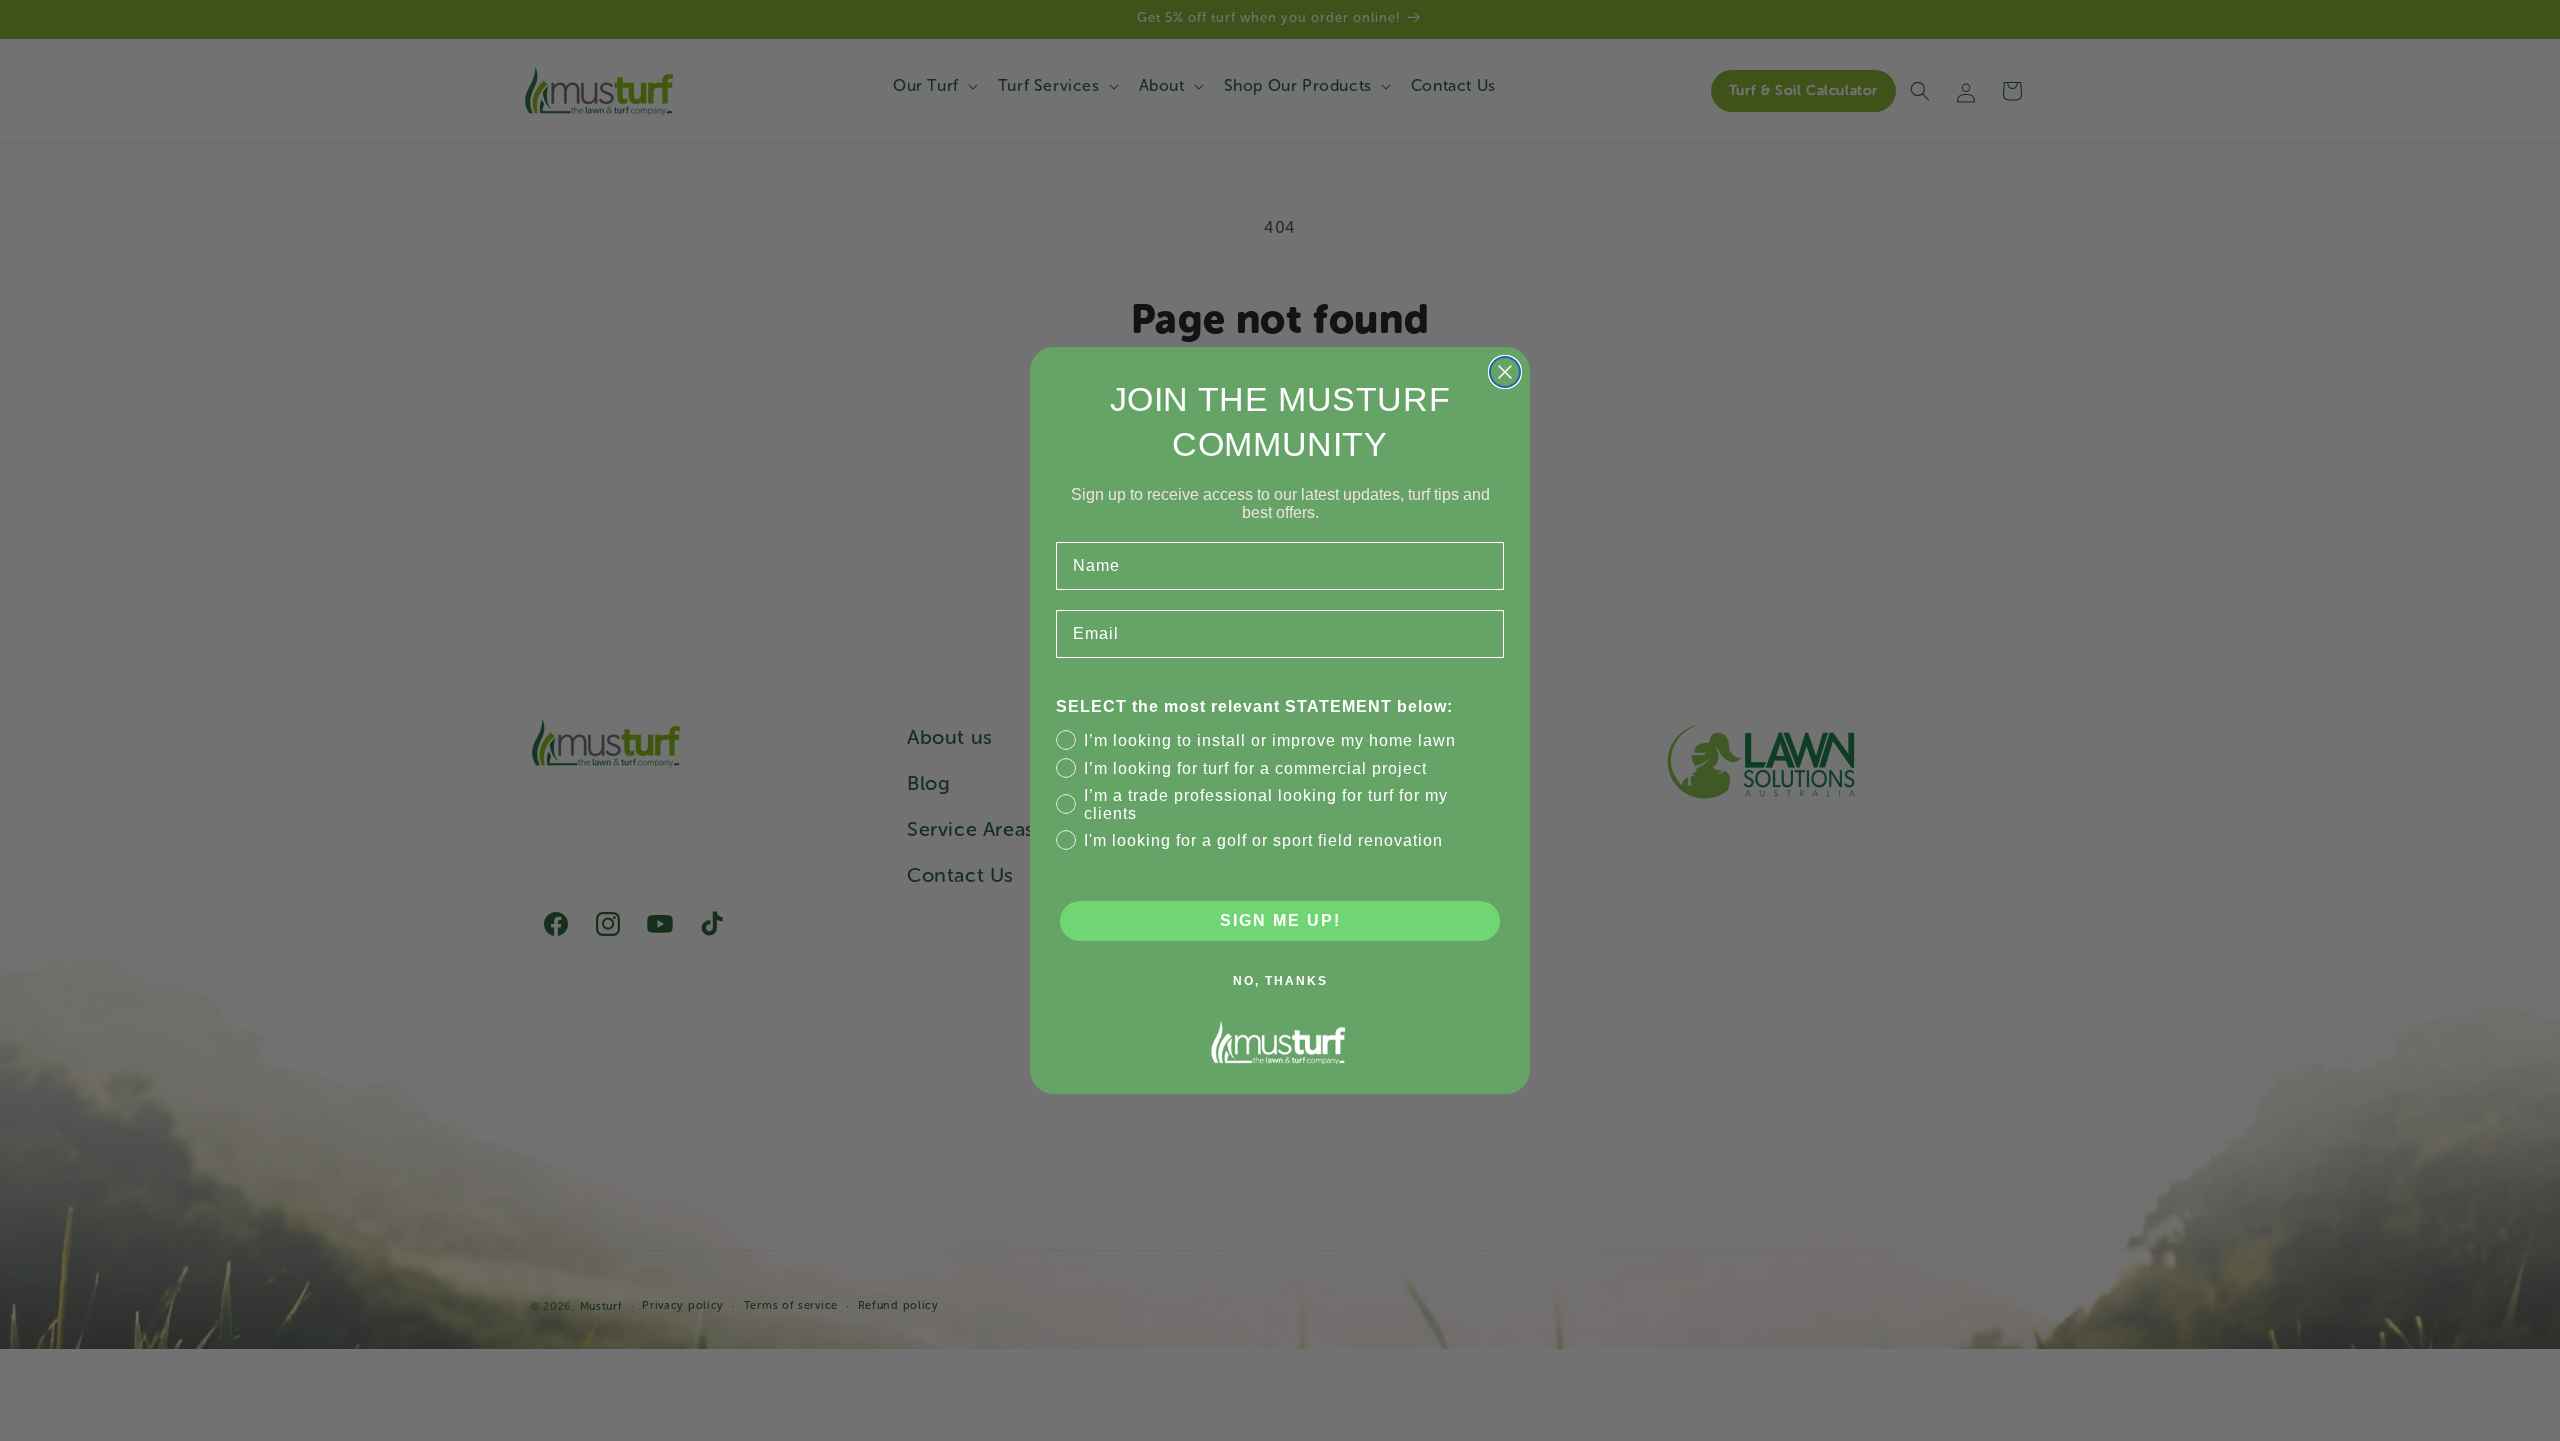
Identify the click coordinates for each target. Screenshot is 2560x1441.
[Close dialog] (1505, 372)
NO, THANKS (1280, 981)
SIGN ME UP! (1280, 920)
